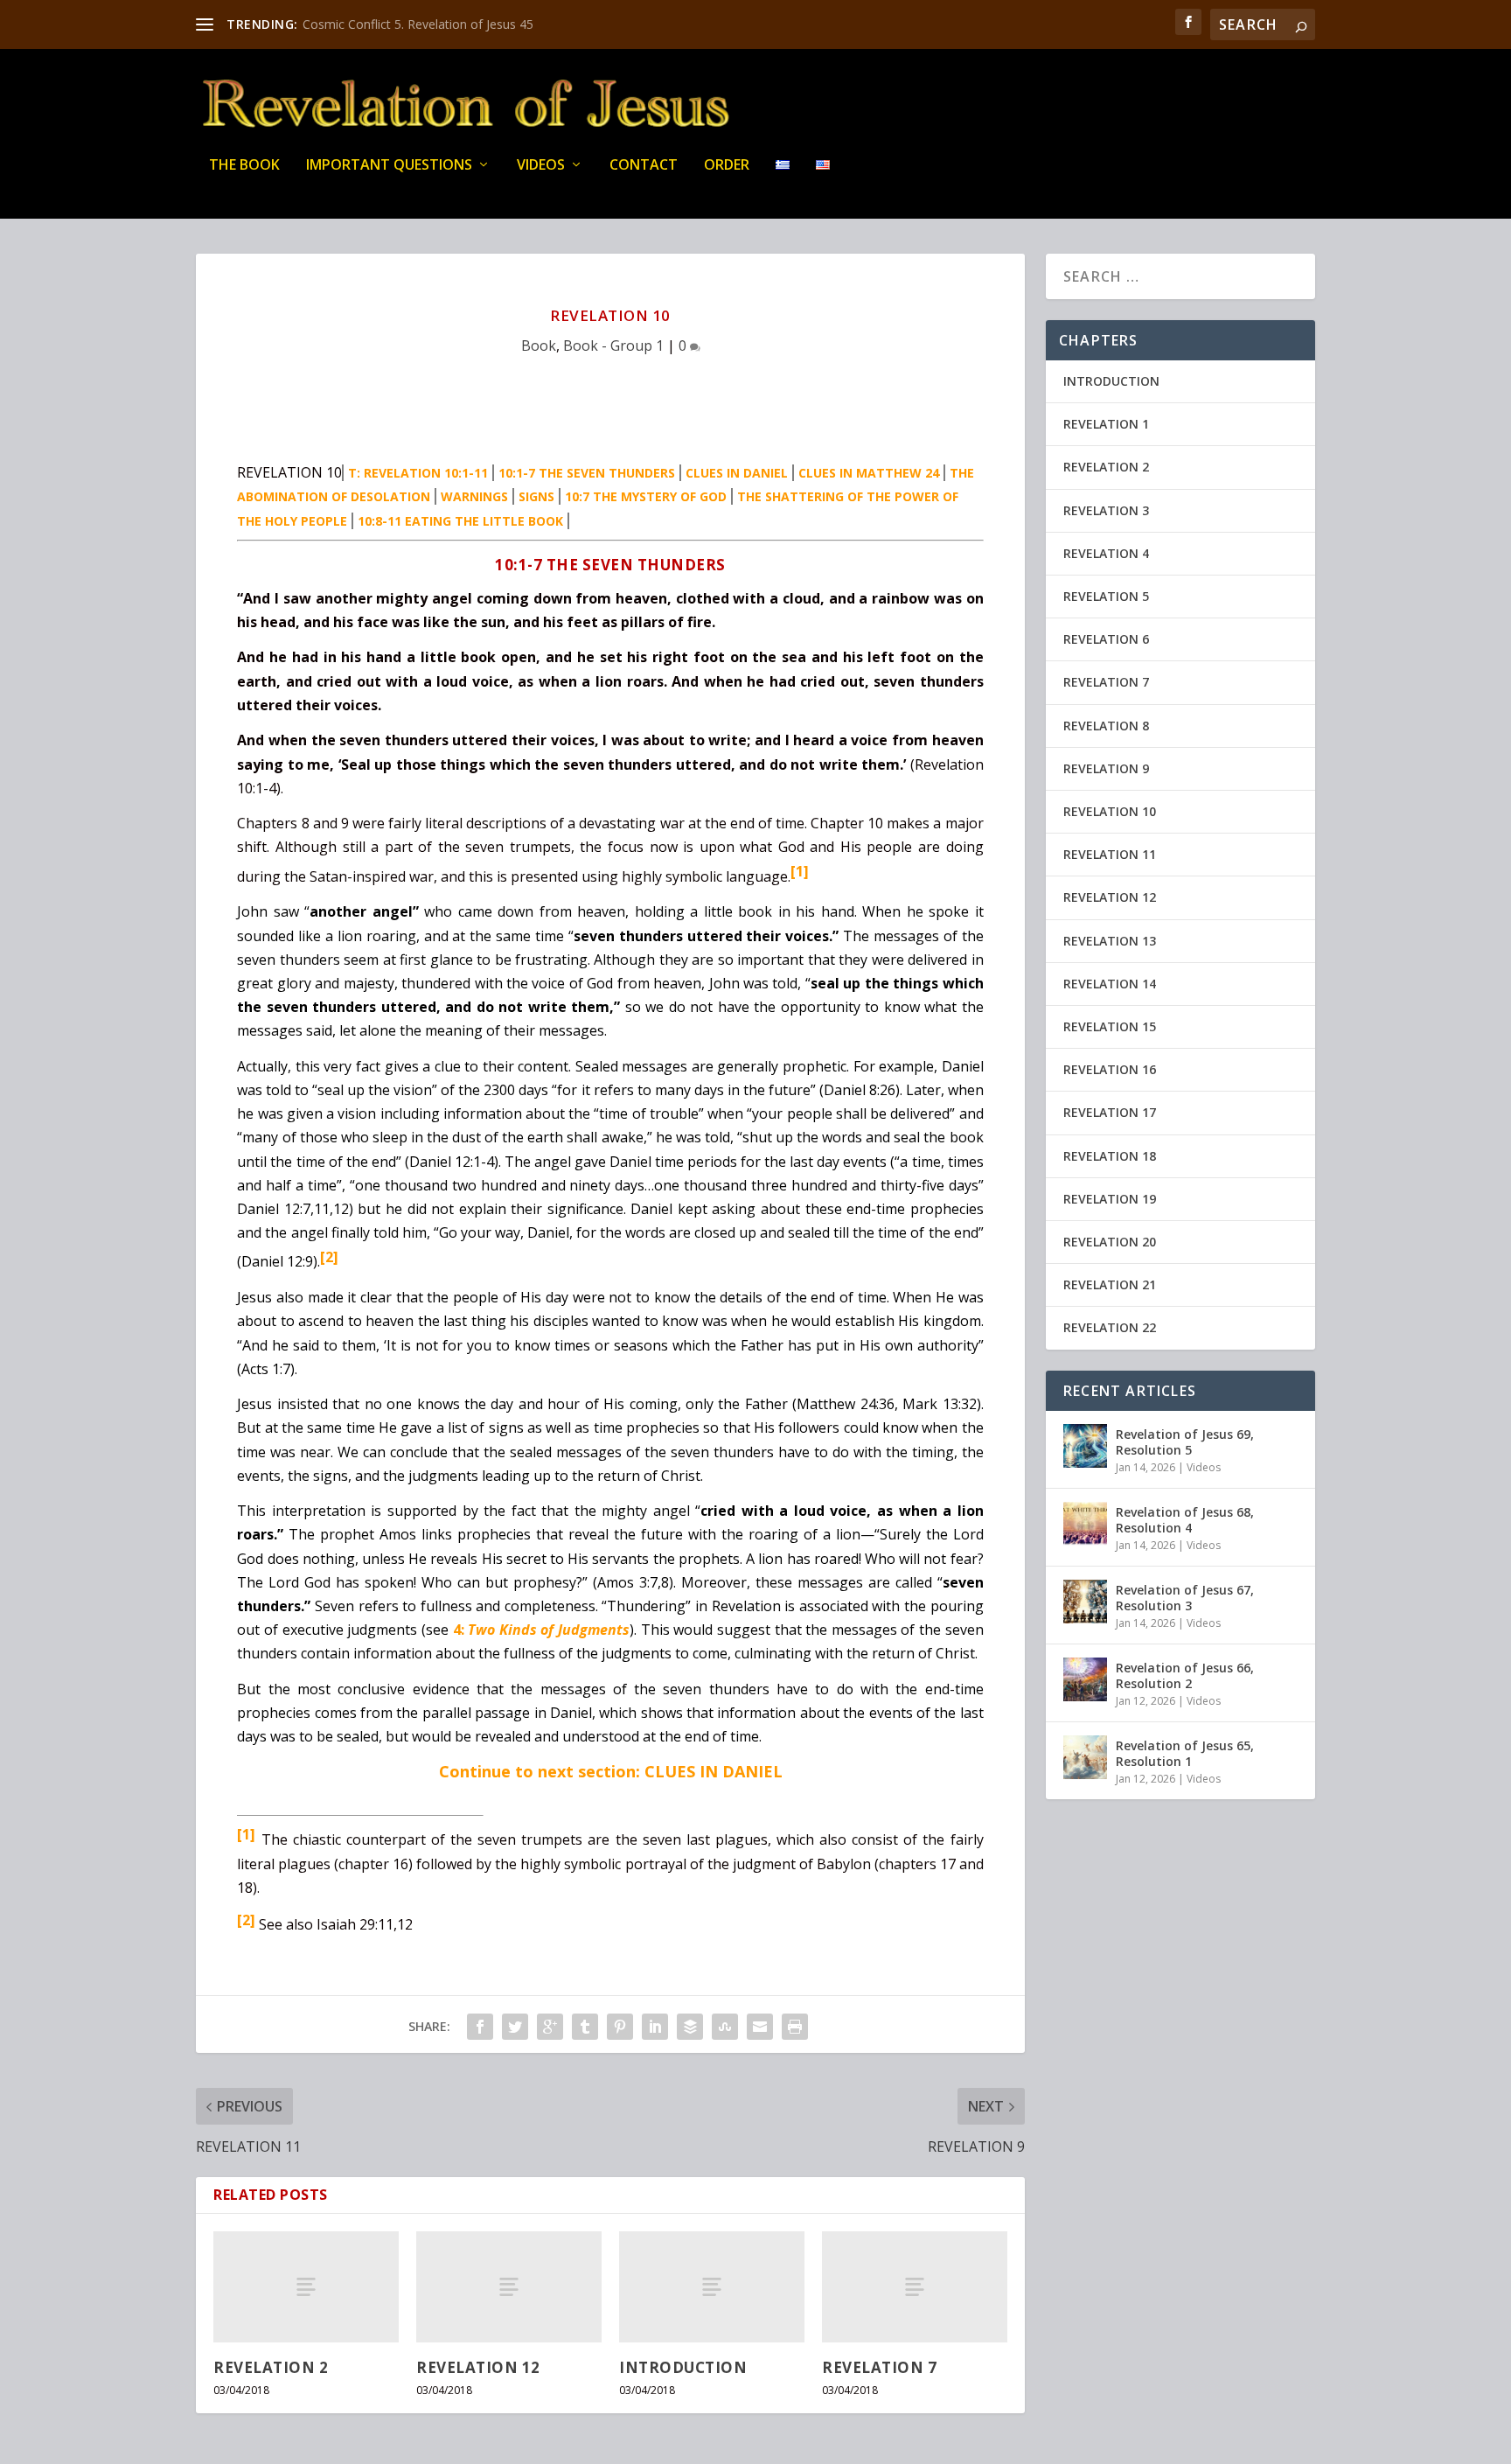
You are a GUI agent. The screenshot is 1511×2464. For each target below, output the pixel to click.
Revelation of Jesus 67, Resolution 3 (1185, 1598)
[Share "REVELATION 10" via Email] (760, 2027)
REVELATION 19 (1110, 1199)
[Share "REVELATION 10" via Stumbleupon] (725, 2027)
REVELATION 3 (1106, 510)
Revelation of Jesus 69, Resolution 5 (1185, 1442)
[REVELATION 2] (306, 2287)
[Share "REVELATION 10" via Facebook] (480, 2027)
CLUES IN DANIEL (737, 473)
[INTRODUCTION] (712, 2287)
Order (727, 166)
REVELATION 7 (879, 2367)
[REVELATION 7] (915, 2287)
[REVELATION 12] (509, 2287)
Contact (644, 166)
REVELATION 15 (1110, 1026)
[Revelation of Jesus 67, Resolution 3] (1085, 1602)
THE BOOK (244, 166)
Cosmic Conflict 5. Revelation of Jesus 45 (418, 24)
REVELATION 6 (1106, 639)
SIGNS (536, 496)
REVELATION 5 (1106, 596)
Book (539, 346)
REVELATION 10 (1110, 811)
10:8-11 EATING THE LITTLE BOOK (460, 521)
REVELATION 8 (1106, 726)
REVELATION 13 (1110, 941)
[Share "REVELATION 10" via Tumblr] (585, 2027)
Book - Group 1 (613, 346)
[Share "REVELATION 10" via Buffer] (690, 2027)
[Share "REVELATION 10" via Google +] (550, 2027)
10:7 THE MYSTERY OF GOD (646, 496)
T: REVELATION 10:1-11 (418, 473)
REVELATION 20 (1110, 1242)
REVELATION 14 (1110, 984)
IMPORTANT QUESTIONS (389, 166)
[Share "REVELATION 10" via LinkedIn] (655, 2027)
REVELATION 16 (1110, 1069)
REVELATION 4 (1106, 553)
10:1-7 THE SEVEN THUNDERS (587, 473)
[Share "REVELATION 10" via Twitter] (515, 2027)
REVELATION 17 (1110, 1112)
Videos (541, 166)
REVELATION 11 (1110, 854)
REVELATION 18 (1110, 1156)
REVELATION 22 (1110, 1327)
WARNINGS (474, 496)
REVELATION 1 (1106, 424)
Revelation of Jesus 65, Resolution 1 (1185, 1753)
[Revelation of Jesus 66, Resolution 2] (1085, 1679)
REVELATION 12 (478, 2367)
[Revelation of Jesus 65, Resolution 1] (1085, 1757)
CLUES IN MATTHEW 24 (869, 473)
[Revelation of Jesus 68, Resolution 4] (1085, 1524)
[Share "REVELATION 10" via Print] (795, 2027)
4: (461, 1630)
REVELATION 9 (1106, 768)
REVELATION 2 (271, 2367)
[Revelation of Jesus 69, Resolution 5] (1085, 1446)
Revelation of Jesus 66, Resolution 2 (1185, 1675)
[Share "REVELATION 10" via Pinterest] (620, 2027)
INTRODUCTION (683, 2367)
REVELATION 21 (1110, 1284)
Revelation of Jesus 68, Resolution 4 (1185, 1520)
